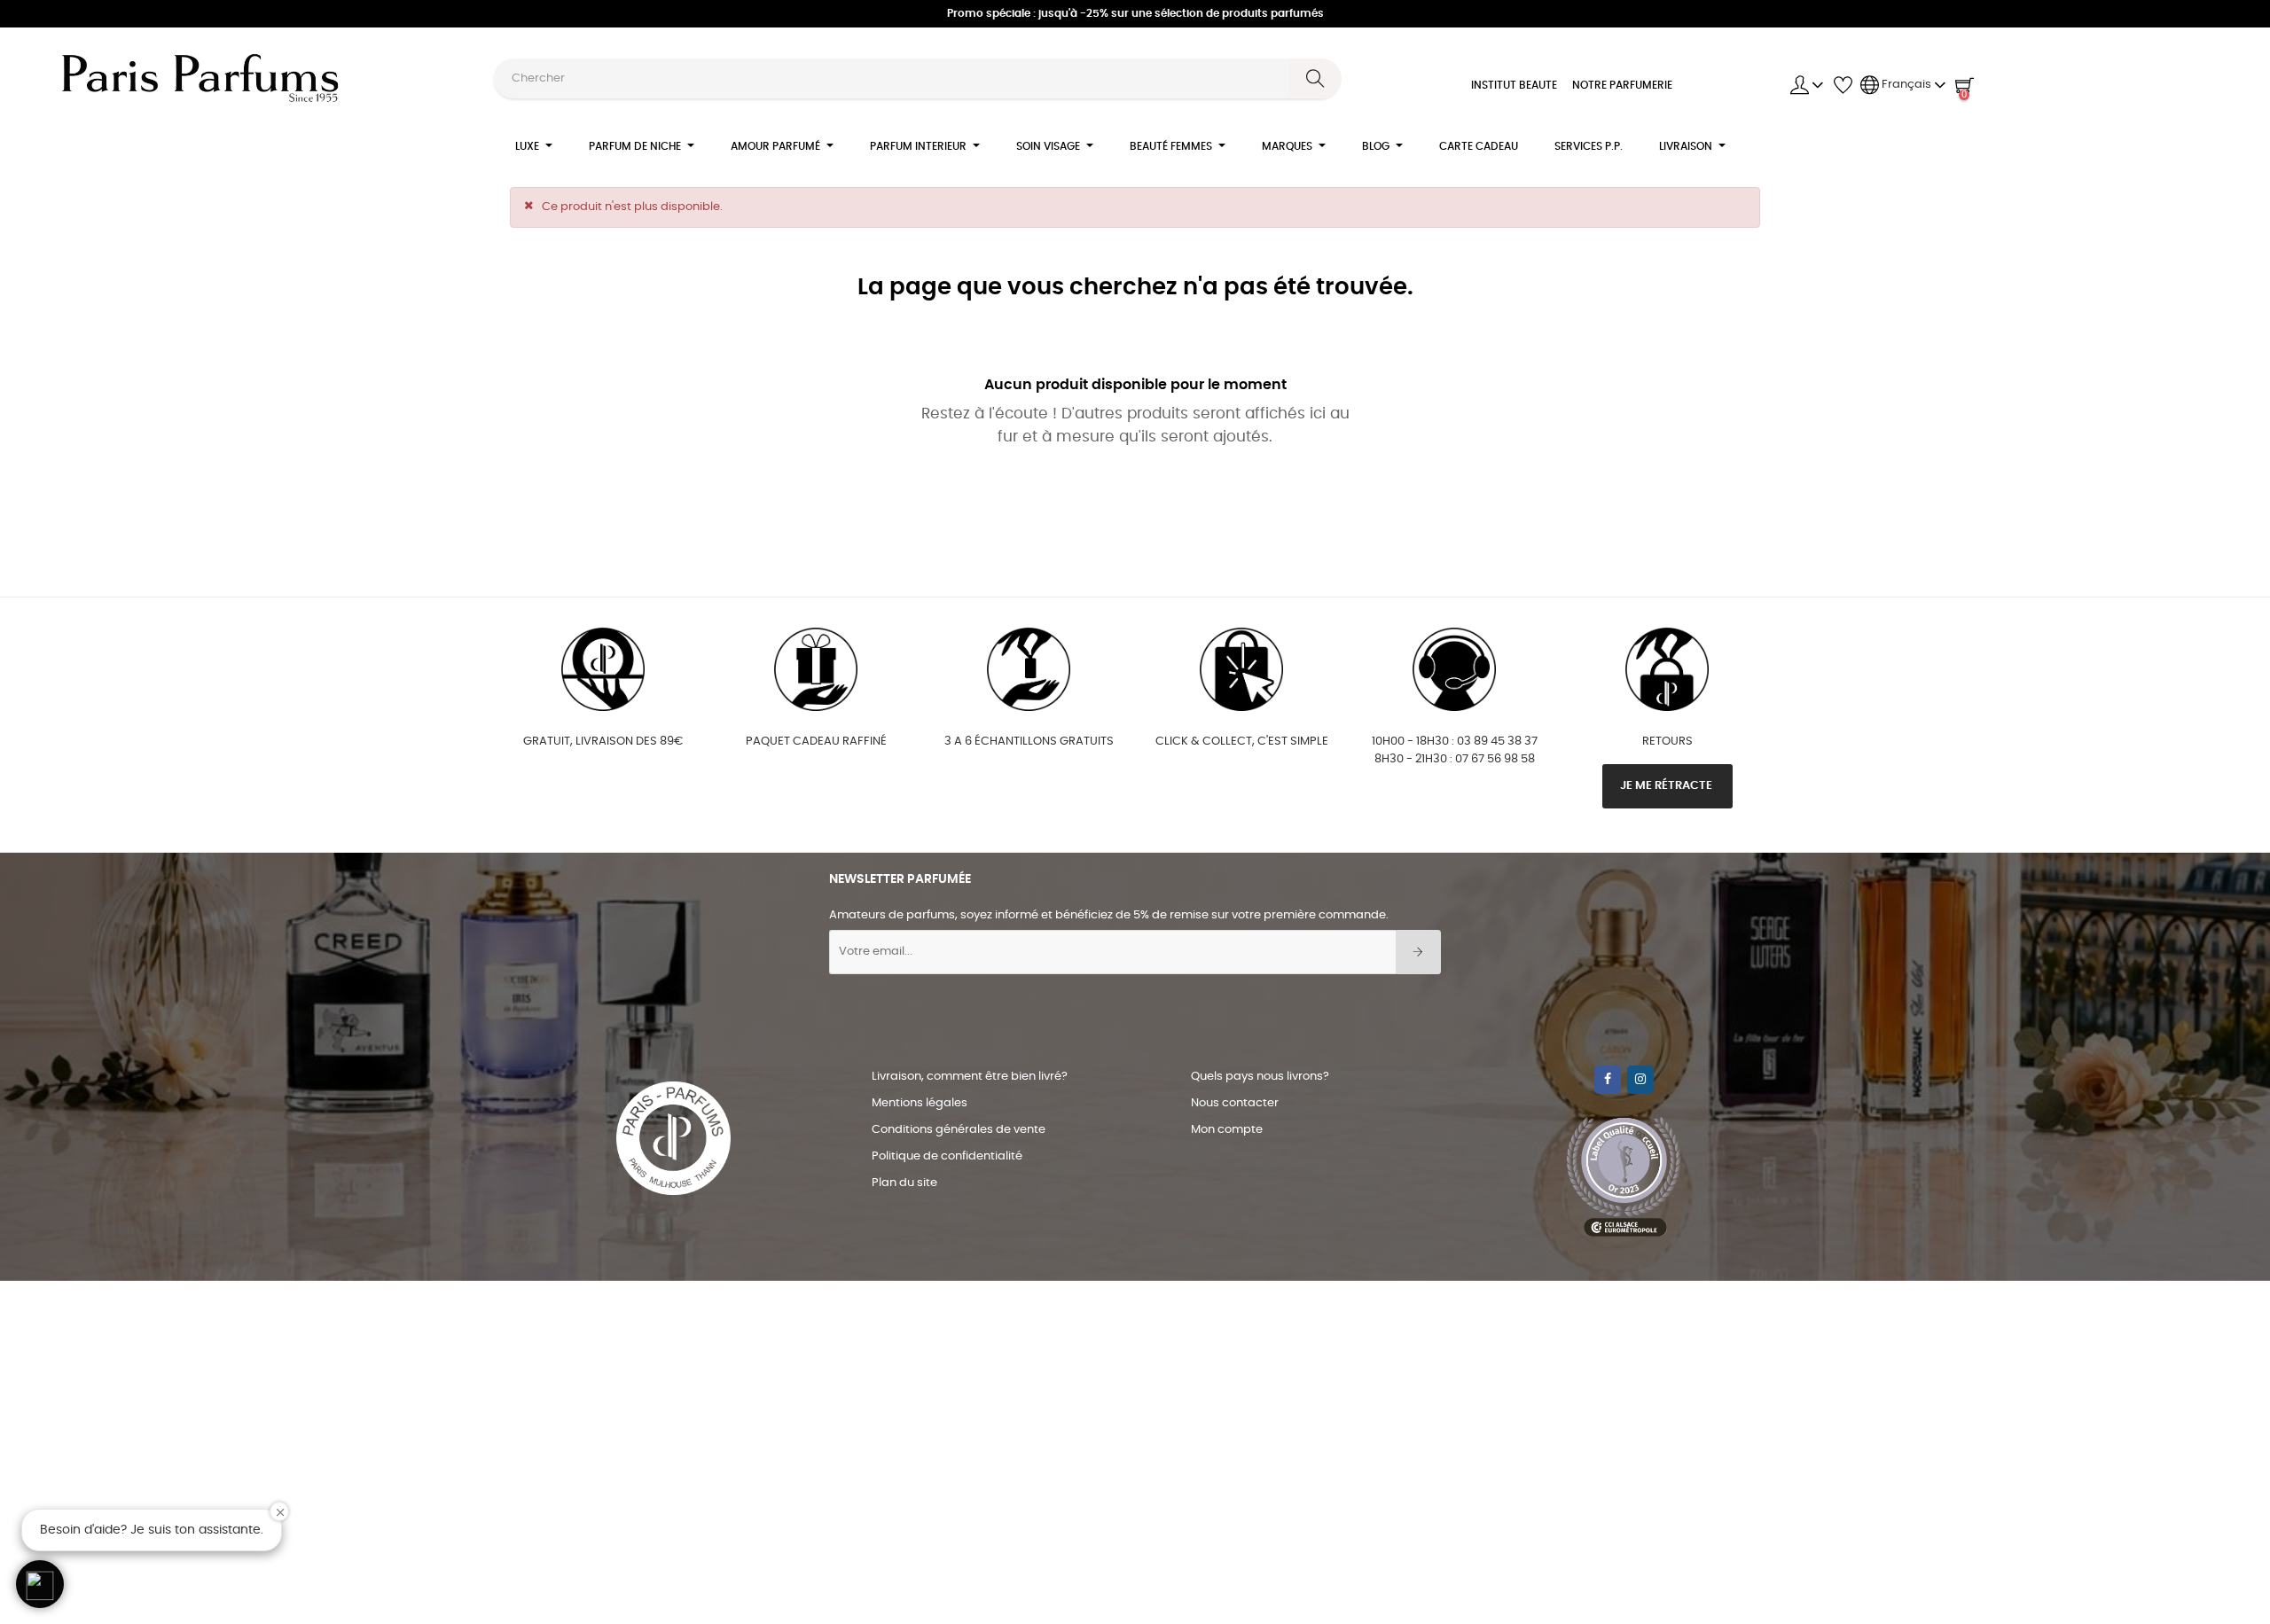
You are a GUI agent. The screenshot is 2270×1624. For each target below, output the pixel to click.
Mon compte (1227, 1130)
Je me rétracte (1667, 786)
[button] (40, 1584)
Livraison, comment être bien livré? (970, 1077)
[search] (1315, 78)
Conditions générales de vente (959, 1130)
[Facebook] (1608, 1080)
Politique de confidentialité (947, 1156)
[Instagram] (1640, 1080)
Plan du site (904, 1183)
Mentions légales (920, 1103)
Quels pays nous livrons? (1260, 1077)
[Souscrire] (1418, 952)
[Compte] (1807, 85)
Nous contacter (1235, 1103)
